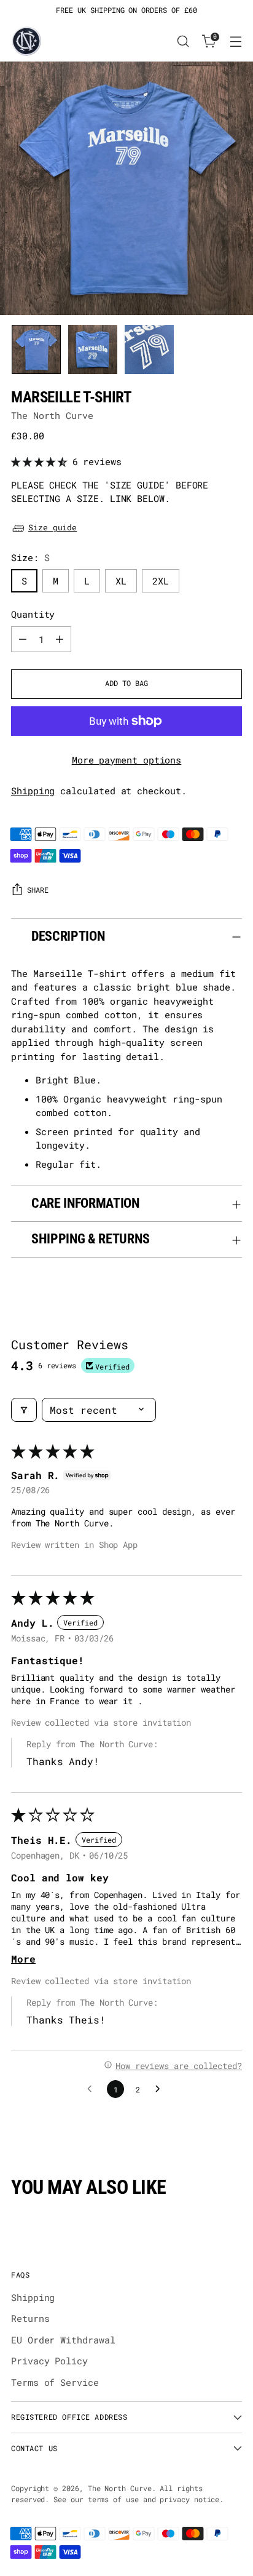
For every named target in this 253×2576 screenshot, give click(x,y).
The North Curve (52, 415)
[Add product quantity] (60, 639)
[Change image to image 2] (93, 349)
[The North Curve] (26, 41)
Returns (30, 2318)
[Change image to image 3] (149, 349)
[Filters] (24, 1410)
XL (121, 581)
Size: (30, 557)
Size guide (53, 527)
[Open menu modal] (235, 42)
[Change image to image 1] (36, 349)
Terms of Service (55, 2382)
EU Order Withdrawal (63, 2340)
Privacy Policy (49, 2361)
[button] (42, 461)
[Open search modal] (183, 42)
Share (38, 890)
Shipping (33, 791)
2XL (161, 581)
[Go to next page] (161, 2089)
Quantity (33, 614)
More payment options (127, 760)
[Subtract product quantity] (23, 639)
